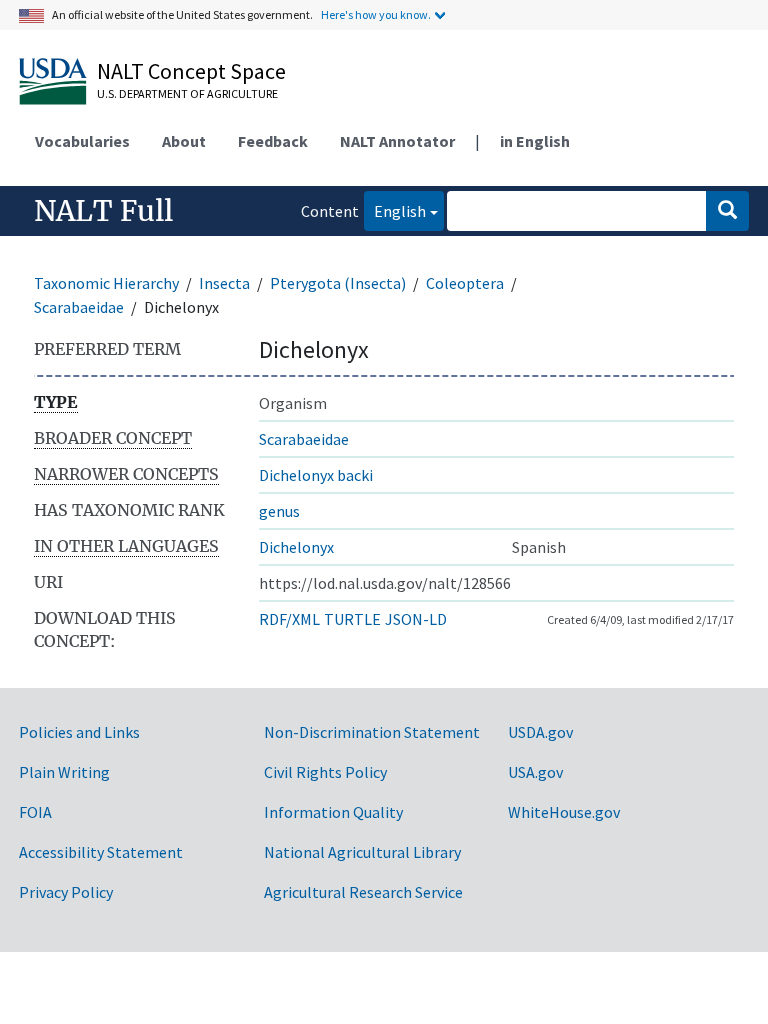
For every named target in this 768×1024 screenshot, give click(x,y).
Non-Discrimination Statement (372, 732)
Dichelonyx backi (316, 475)
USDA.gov (540, 732)
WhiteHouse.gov (564, 812)
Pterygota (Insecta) (338, 283)
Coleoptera (465, 283)
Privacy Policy (66, 892)
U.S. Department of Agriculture (187, 93)
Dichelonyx (296, 547)
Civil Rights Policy (325, 772)
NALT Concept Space (191, 71)
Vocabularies (82, 141)
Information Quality (333, 812)
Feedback (273, 141)
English (395, 210)
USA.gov (535, 772)
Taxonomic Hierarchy (106, 283)
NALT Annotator (397, 141)
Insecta (224, 283)
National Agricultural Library (362, 852)
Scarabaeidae (79, 307)
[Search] (727, 211)
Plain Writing (64, 772)
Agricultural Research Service (363, 892)
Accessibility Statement (101, 852)
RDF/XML (289, 619)
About (184, 141)
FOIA (35, 812)
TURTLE (352, 619)
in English (535, 141)
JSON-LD (416, 619)
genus (279, 511)
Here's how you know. (376, 14)
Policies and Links (79, 732)
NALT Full (103, 211)
